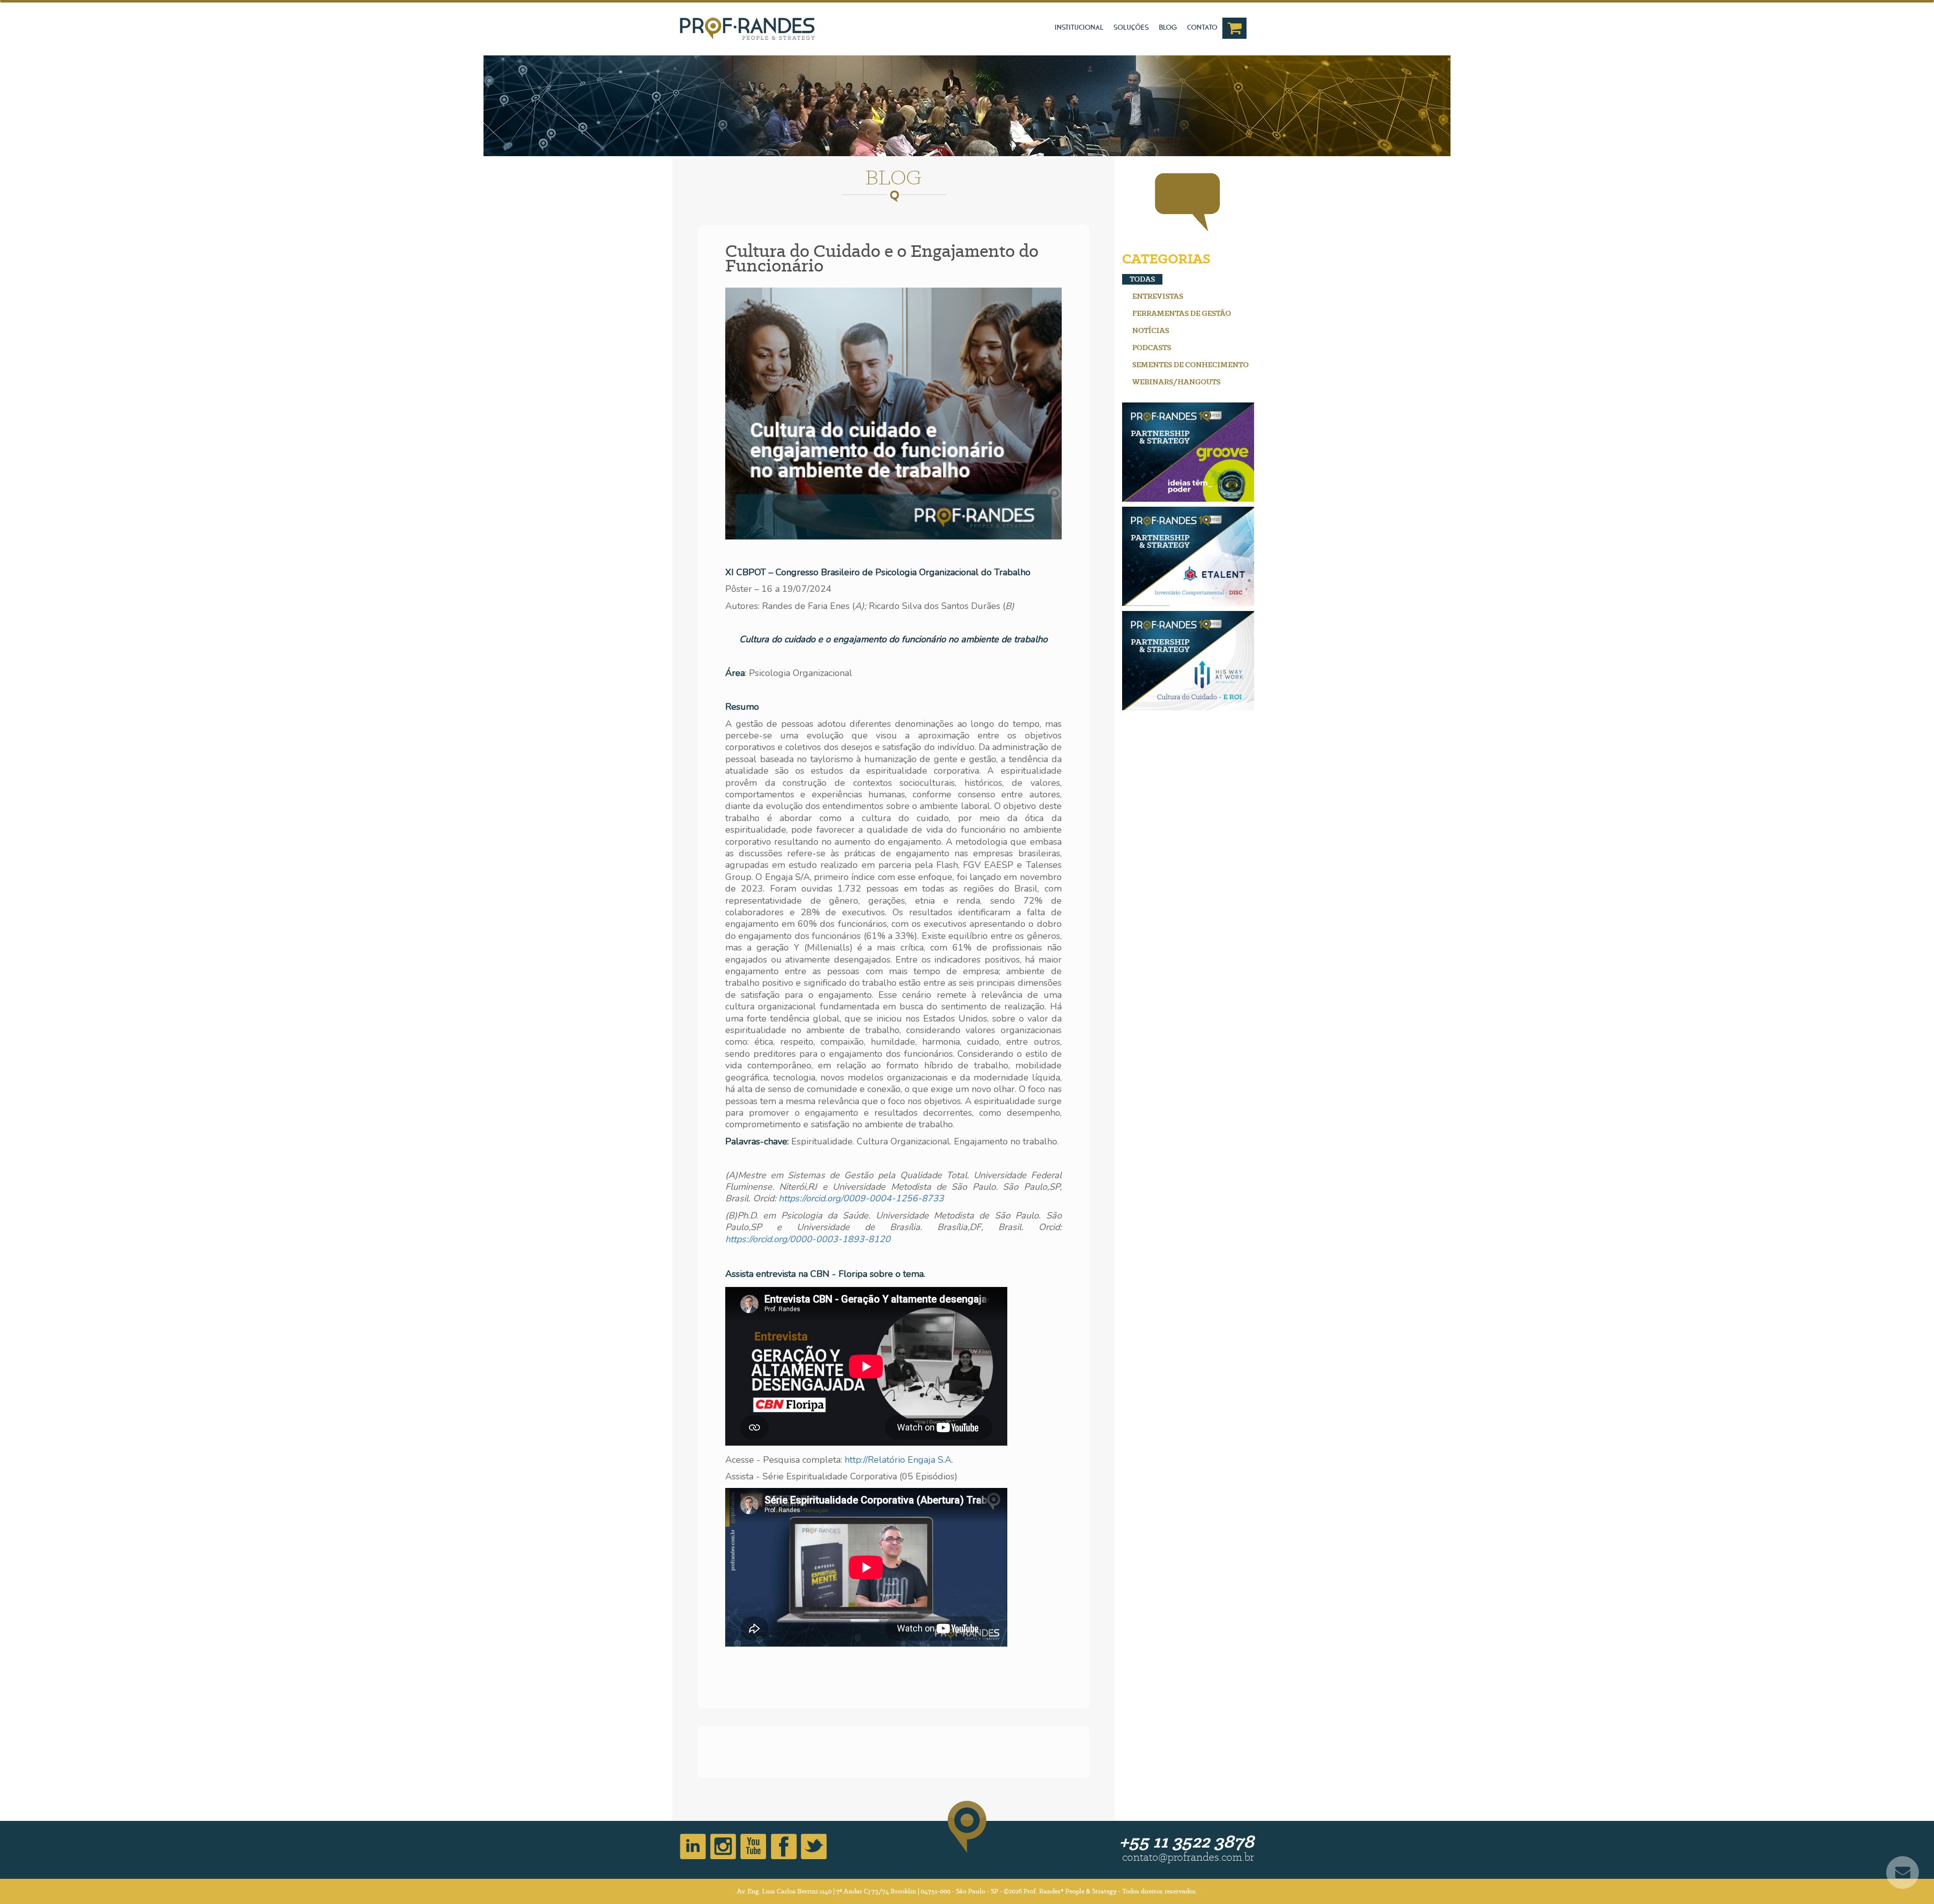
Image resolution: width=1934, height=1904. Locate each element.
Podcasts (1152, 348)
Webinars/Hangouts (1176, 382)
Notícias (1151, 330)
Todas (1142, 279)
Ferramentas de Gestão (1182, 313)
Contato (1202, 27)
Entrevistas (1158, 296)
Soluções (1131, 27)
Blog (1168, 27)
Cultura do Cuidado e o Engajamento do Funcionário (882, 258)
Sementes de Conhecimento (1190, 365)
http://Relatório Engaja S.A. (899, 1460)
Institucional (1079, 27)
